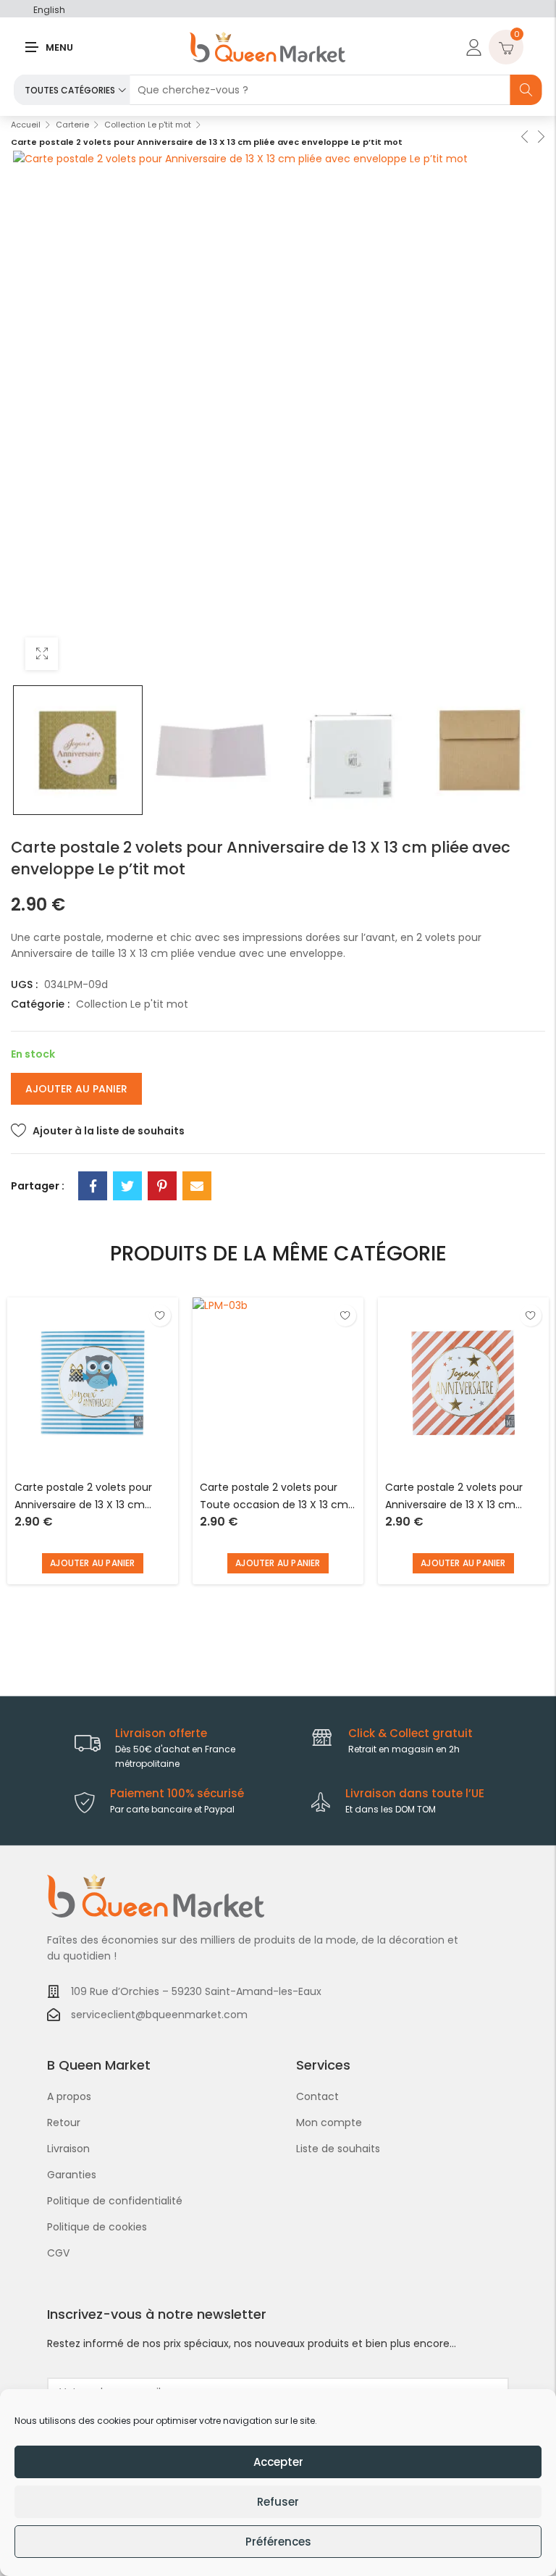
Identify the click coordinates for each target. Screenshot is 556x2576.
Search (526, 90)
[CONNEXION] (472, 47)
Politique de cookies (97, 2227)
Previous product (523, 135)
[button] (93, 1563)
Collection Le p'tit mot (148, 125)
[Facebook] (93, 1186)
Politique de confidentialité (115, 2201)
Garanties (72, 2175)
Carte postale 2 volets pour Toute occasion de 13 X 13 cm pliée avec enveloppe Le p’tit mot (274, 1497)
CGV (58, 2253)
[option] (78, 750)
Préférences (278, 2542)
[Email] (197, 1186)
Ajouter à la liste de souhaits (109, 1131)
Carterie (72, 125)
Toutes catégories (70, 90)
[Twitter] (127, 1186)
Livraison (68, 2149)
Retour (64, 2123)
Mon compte (329, 2123)
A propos (69, 2096)
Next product (540, 135)
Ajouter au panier (76, 1089)
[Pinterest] (162, 1186)
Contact (317, 2096)
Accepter (278, 2462)
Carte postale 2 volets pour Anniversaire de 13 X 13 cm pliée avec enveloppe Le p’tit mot (87, 1497)
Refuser (278, 2502)
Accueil (26, 125)
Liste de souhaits (338, 2149)
